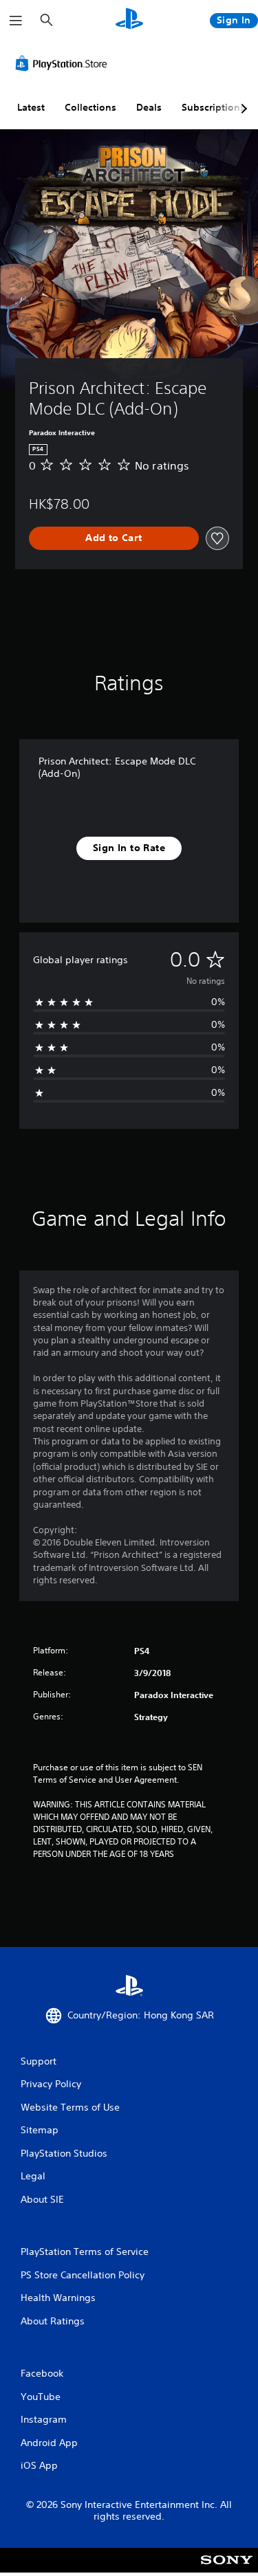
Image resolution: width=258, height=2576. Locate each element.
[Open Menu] (16, 21)
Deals (149, 107)
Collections (90, 107)
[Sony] (227, 2569)
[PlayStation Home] (129, 20)
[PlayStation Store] (64, 63)
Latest (31, 107)
